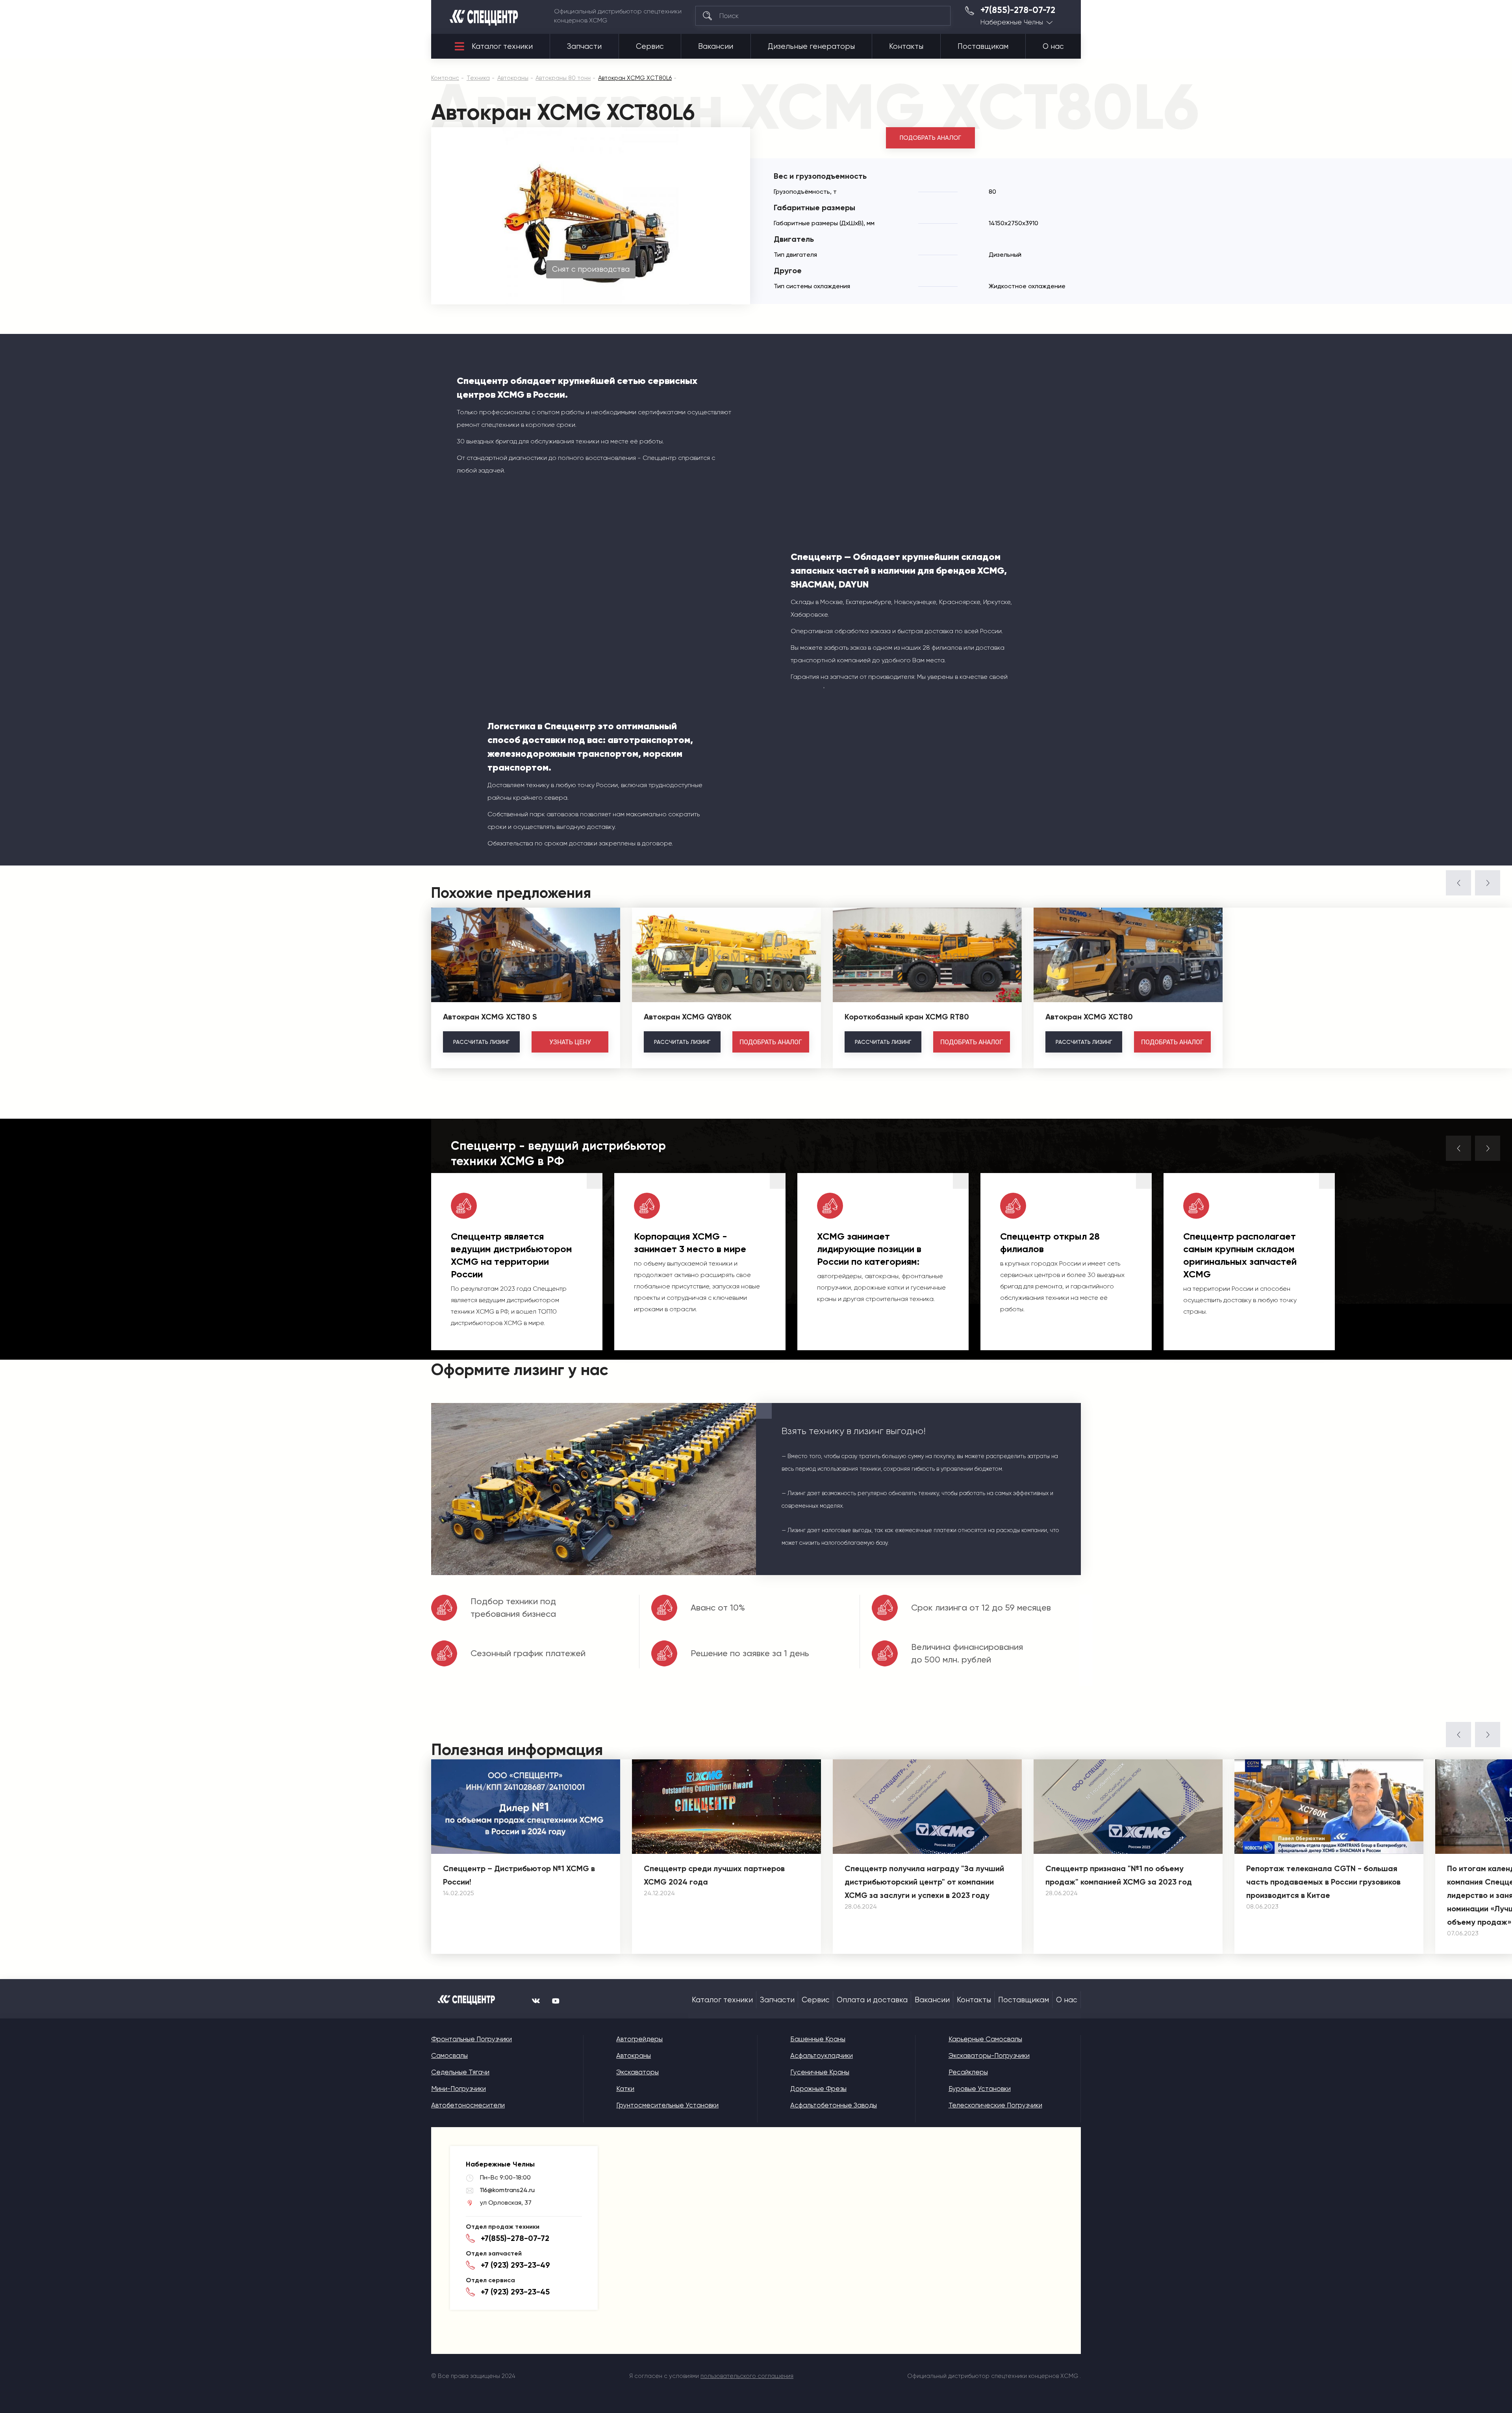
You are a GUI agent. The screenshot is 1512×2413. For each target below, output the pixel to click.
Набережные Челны (1012, 22)
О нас (1053, 46)
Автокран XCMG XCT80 (1089, 1017)
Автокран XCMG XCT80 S (490, 1017)
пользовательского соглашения (747, 2376)
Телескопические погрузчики (995, 2105)
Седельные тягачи (460, 2072)
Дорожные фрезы (818, 2089)
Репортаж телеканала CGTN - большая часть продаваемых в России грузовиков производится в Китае (1323, 1882)
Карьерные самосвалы (985, 2039)
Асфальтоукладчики (822, 2055)
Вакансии (716, 46)
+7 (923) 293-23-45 (515, 2292)
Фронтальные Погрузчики (472, 2039)
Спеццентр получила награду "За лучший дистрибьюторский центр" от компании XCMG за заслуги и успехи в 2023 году (924, 1882)
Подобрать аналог (930, 138)
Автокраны (634, 2055)
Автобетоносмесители (468, 2105)
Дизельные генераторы (811, 46)
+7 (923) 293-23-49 (515, 2265)
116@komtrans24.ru (507, 2190)
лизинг (481, 1042)
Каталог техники (502, 46)
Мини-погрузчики (459, 2089)
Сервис (650, 46)
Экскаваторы (637, 2072)
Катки (625, 2089)
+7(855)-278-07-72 (1018, 10)
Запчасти (584, 46)
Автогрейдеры (639, 2039)
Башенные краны (818, 2039)
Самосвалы (449, 2055)
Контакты (906, 46)
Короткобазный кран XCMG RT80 (907, 1017)
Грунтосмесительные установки (667, 2105)
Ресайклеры (968, 2072)
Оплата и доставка (872, 2000)
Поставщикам (983, 46)
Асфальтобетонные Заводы (834, 2105)
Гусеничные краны (820, 2072)
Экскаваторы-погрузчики (989, 2055)
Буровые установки (980, 2089)
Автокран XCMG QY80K (688, 1017)
